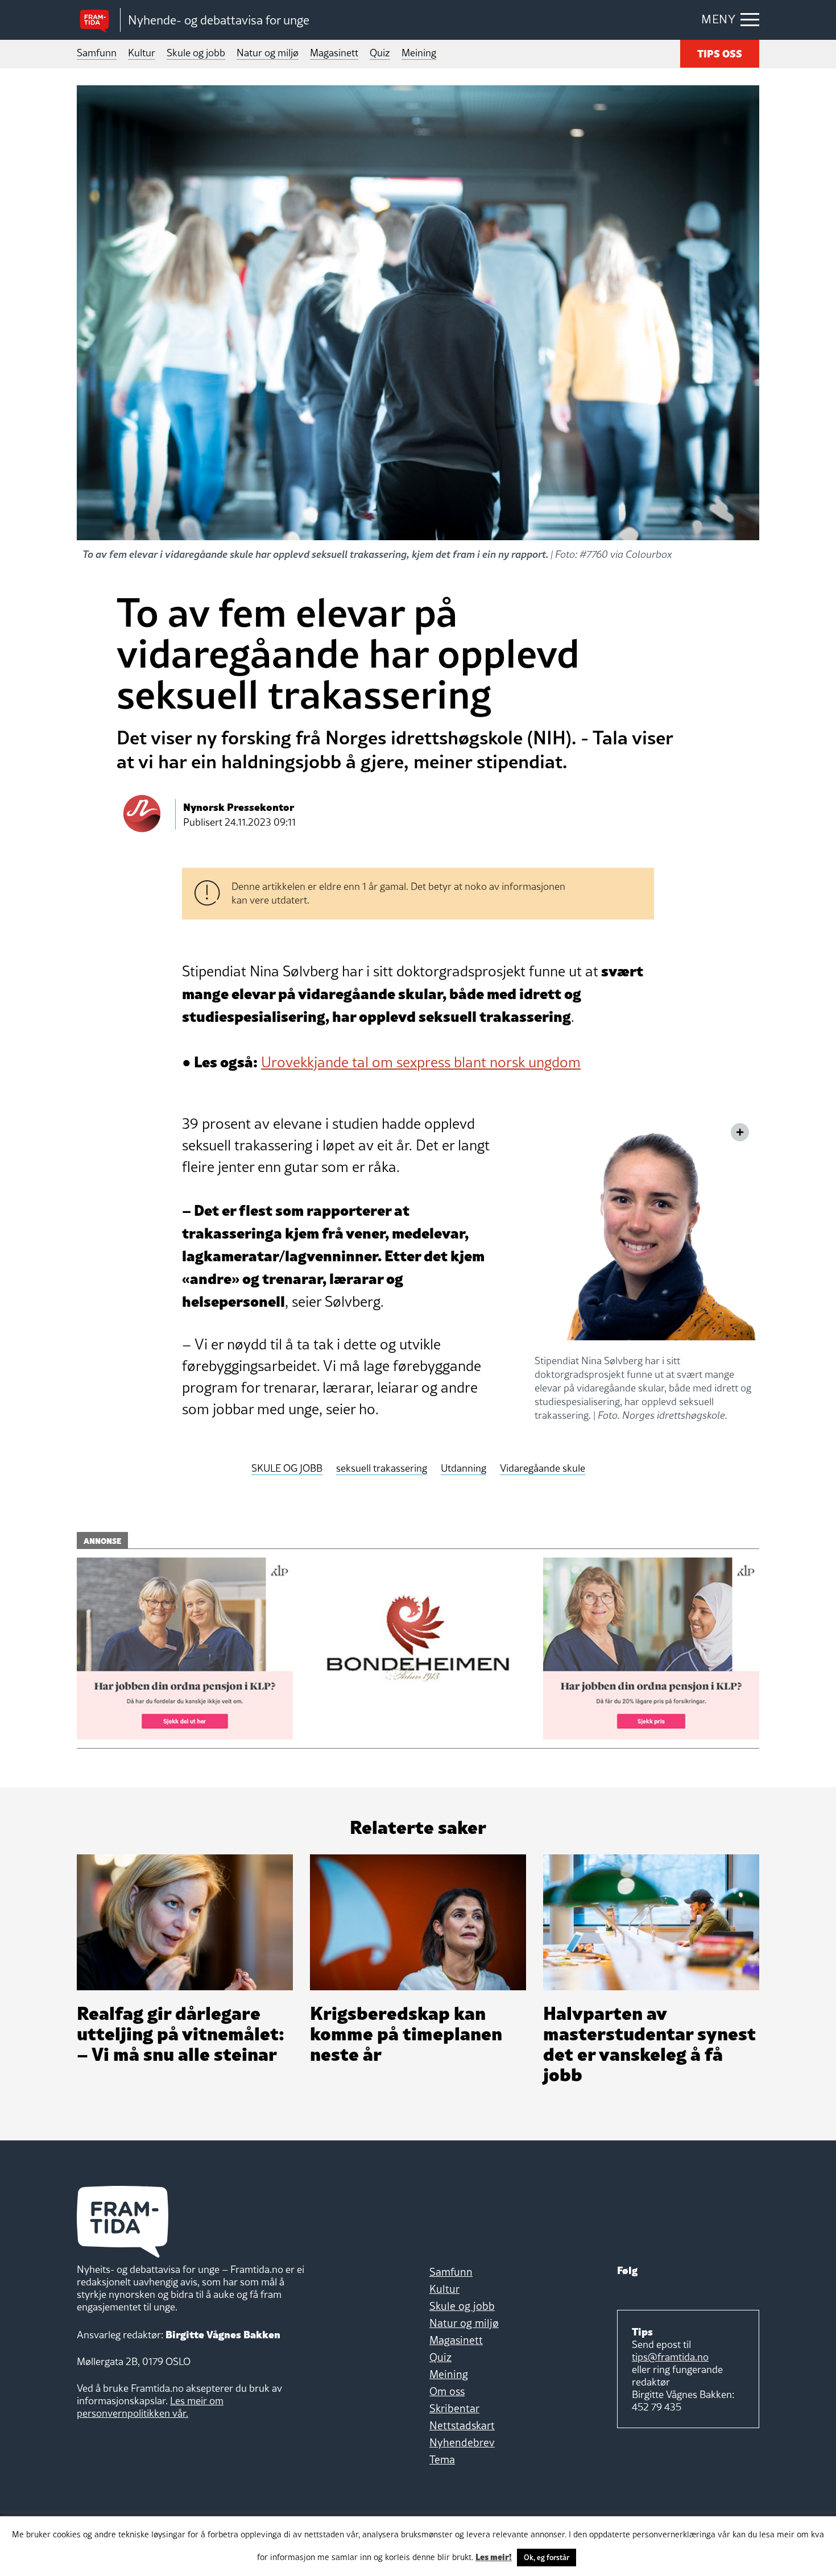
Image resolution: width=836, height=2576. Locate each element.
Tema (442, 2459)
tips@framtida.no (670, 2357)
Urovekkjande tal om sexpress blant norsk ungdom (421, 1062)
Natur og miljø (268, 53)
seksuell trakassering (382, 1469)
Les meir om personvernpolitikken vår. (150, 2407)
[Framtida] (98, 20)
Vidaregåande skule (543, 1469)
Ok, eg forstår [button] (547, 2557)
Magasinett (334, 53)
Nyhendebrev (462, 2442)
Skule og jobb (196, 53)
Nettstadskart (462, 2425)
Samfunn (97, 53)
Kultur (142, 53)
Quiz (380, 53)
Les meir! (494, 2556)
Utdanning (463, 1469)
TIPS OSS (720, 53)
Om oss (447, 2391)
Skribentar (454, 2408)
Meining (419, 53)
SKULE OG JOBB (287, 1469)
